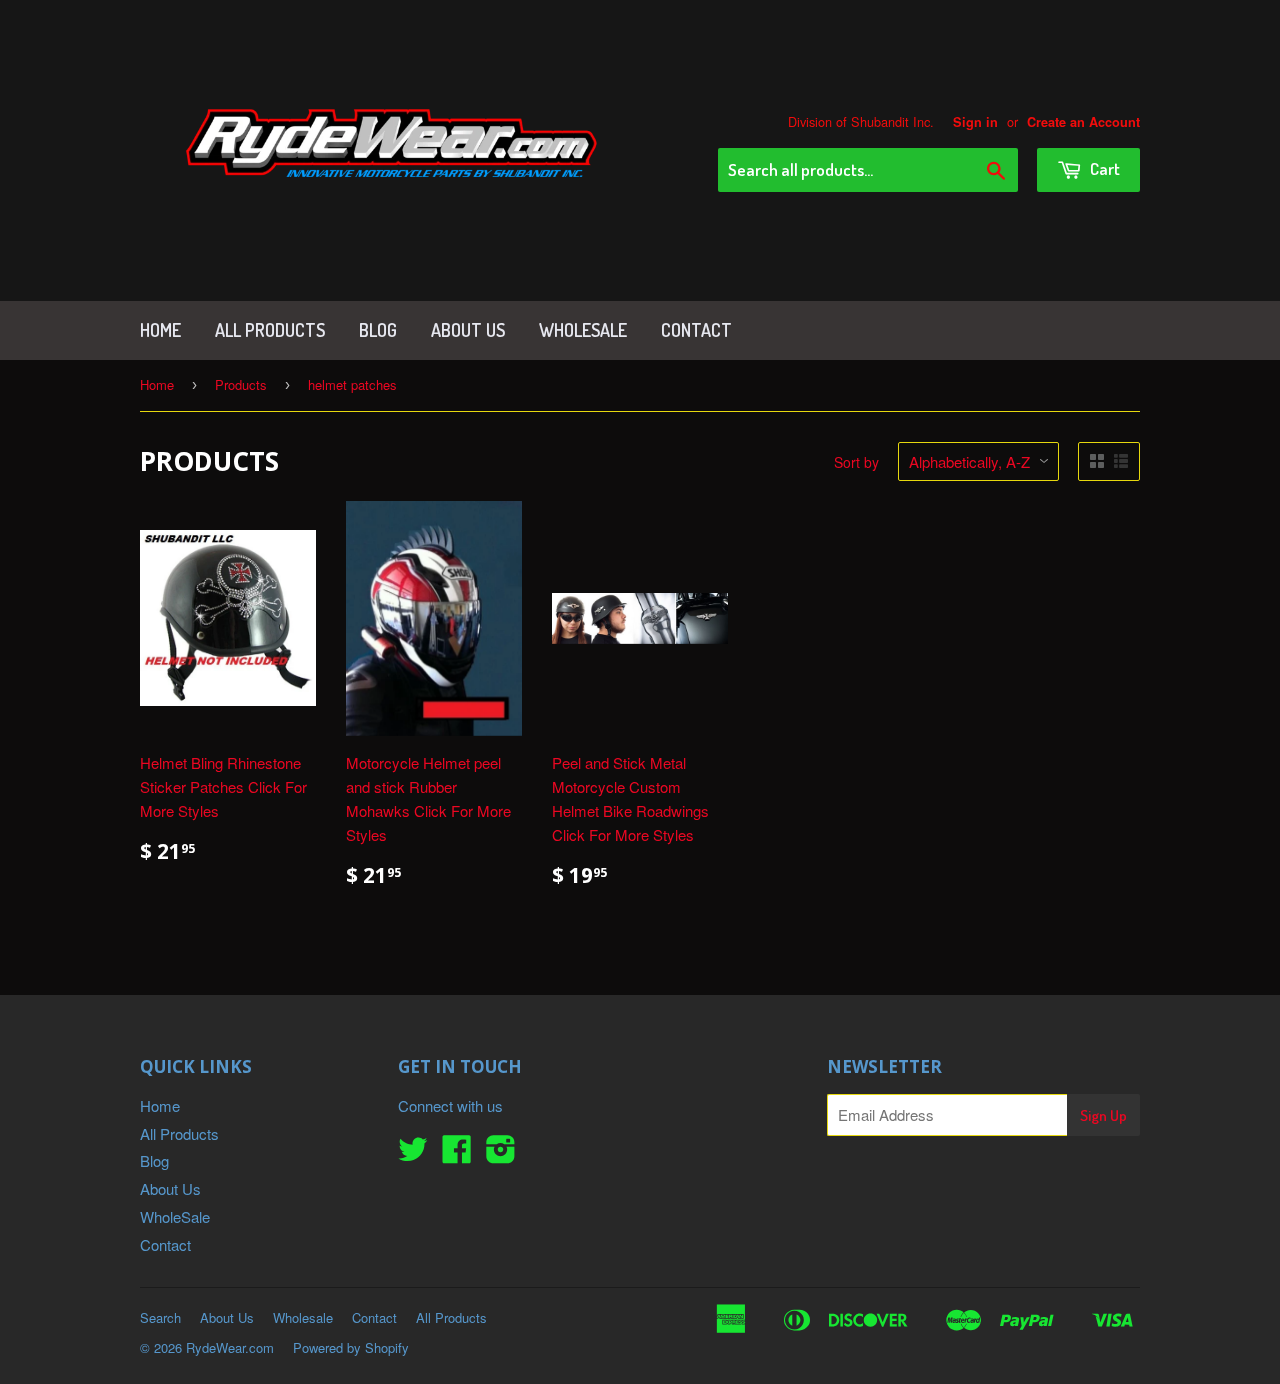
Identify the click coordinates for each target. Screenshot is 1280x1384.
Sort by (856, 462)
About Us (468, 330)
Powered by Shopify (351, 1347)
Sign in (975, 122)
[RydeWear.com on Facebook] (457, 1154)
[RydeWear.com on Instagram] (501, 1154)
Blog (378, 330)
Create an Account (1083, 122)
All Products (270, 330)
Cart (1103, 168)
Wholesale (303, 1317)
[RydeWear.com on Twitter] (413, 1154)
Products (241, 384)
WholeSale (583, 330)
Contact (696, 330)
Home (160, 330)
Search (160, 1317)
